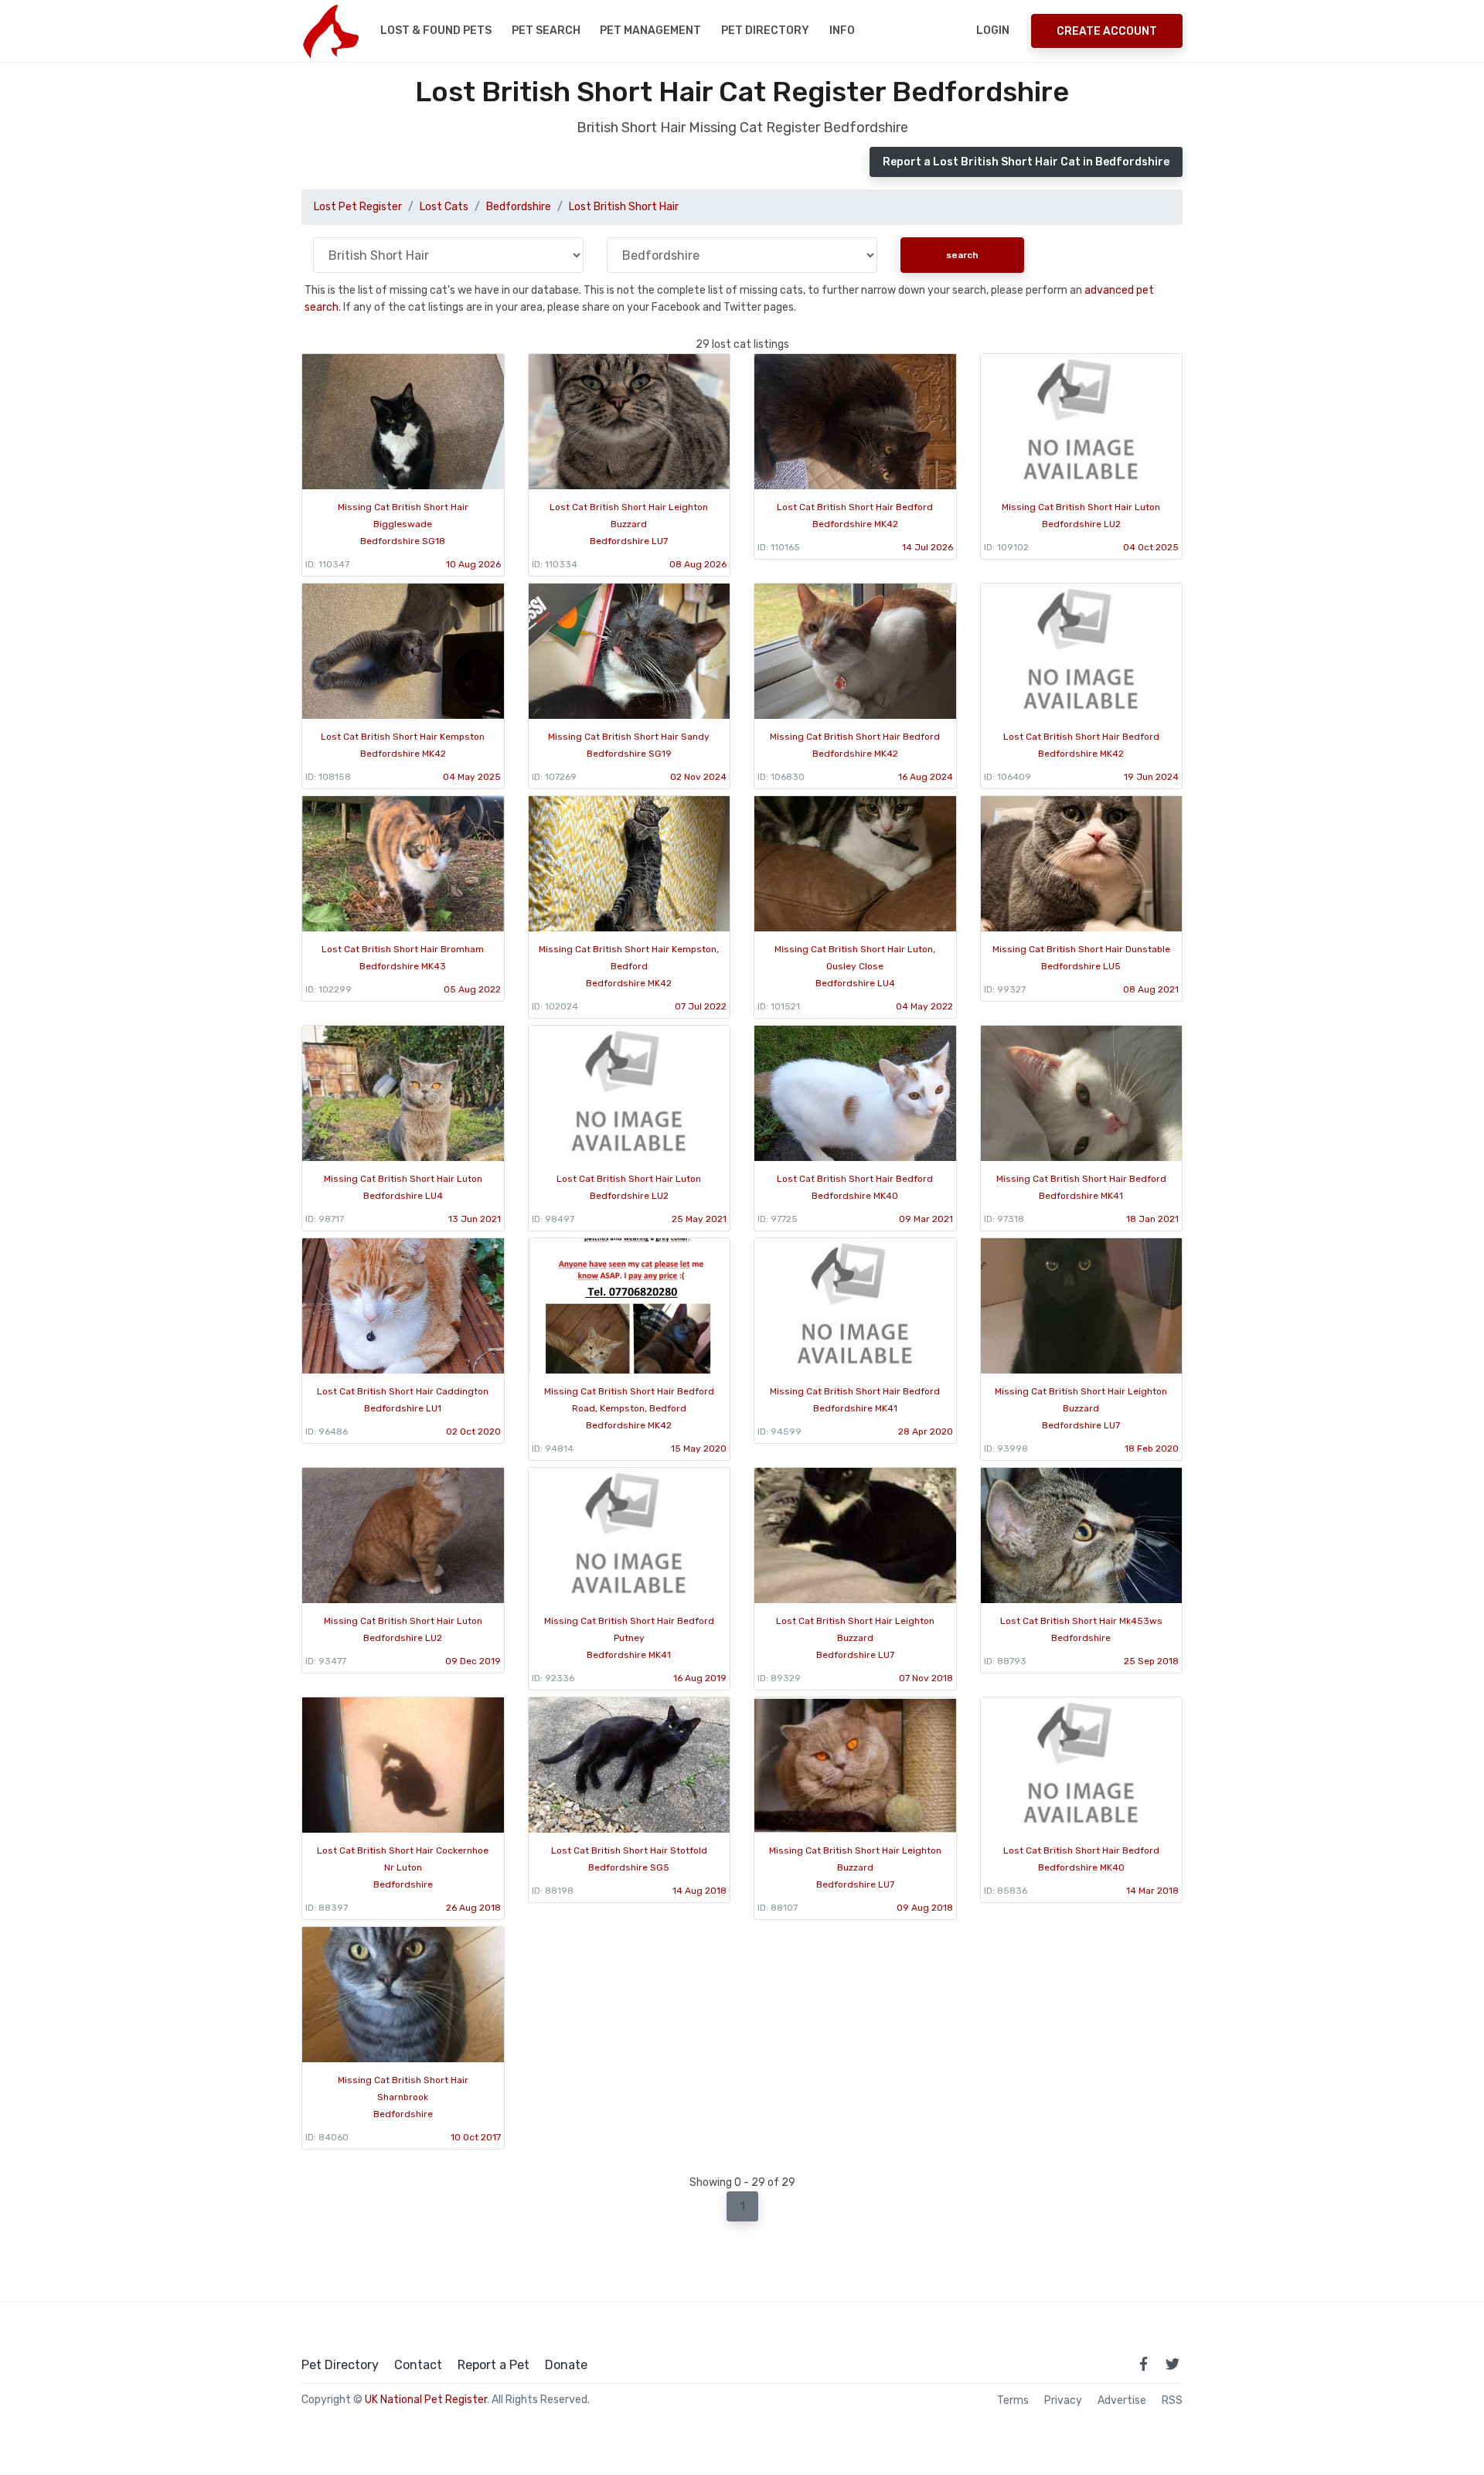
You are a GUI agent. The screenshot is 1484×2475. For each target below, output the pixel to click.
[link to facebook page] (1143, 2364)
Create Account (1107, 31)
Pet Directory (765, 31)
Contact (418, 2365)
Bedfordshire (519, 207)
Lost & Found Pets (436, 31)
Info (842, 31)
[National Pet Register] (330, 31)
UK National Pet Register (426, 2400)
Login (993, 31)
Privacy (1063, 2401)
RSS (1172, 2401)
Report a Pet (494, 2365)
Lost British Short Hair (624, 207)
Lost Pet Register (358, 207)
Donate (566, 2365)
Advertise (1122, 2401)
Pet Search (546, 31)
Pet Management (650, 31)
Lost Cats (444, 207)
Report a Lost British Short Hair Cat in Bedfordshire (1026, 162)
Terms (1013, 2401)
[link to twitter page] (1173, 2364)
